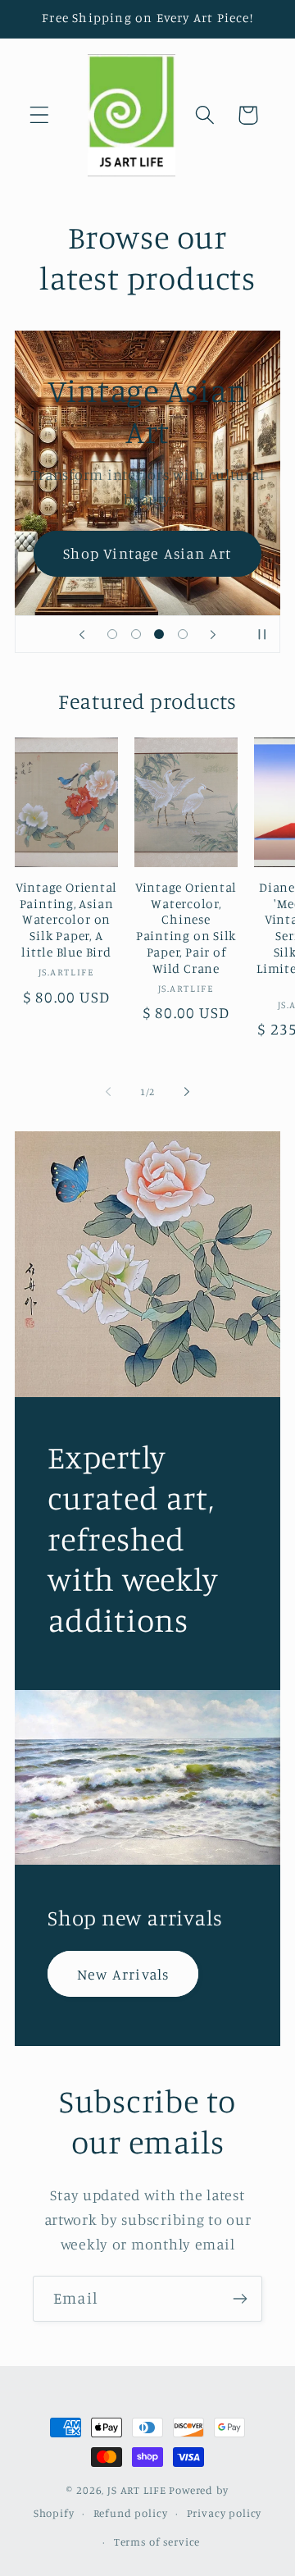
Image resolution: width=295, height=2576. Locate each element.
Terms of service (157, 2542)
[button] (40, 115)
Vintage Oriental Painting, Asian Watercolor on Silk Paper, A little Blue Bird (66, 920)
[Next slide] (213, 634)
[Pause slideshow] (262, 634)
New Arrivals (123, 1974)
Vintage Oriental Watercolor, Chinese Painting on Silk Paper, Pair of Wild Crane (186, 928)
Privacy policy (225, 2513)
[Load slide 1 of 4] (112, 635)
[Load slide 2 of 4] (136, 635)
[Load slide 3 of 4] (159, 635)
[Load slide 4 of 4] (183, 635)
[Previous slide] (82, 634)
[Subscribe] (240, 2299)
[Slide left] (108, 1091)
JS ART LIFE (136, 2490)
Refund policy (131, 2513)
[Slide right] (187, 1091)
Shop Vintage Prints (147, 520)
